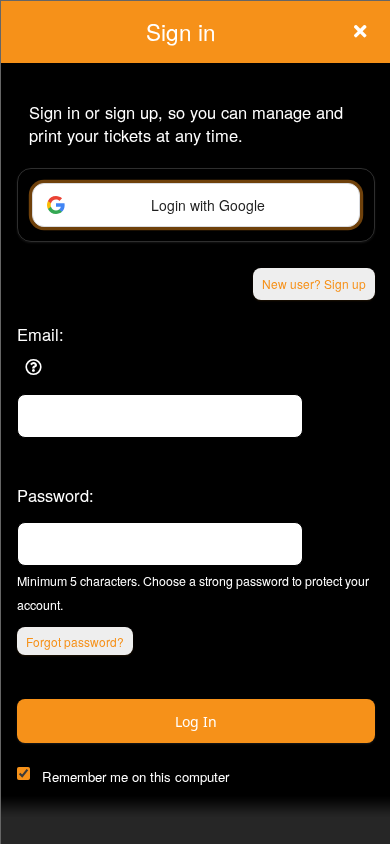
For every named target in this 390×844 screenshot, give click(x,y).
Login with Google (208, 205)
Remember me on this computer (135, 776)
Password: (55, 495)
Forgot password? (75, 641)
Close (360, 31)
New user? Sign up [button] (314, 283)
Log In (196, 721)
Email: (40, 334)
